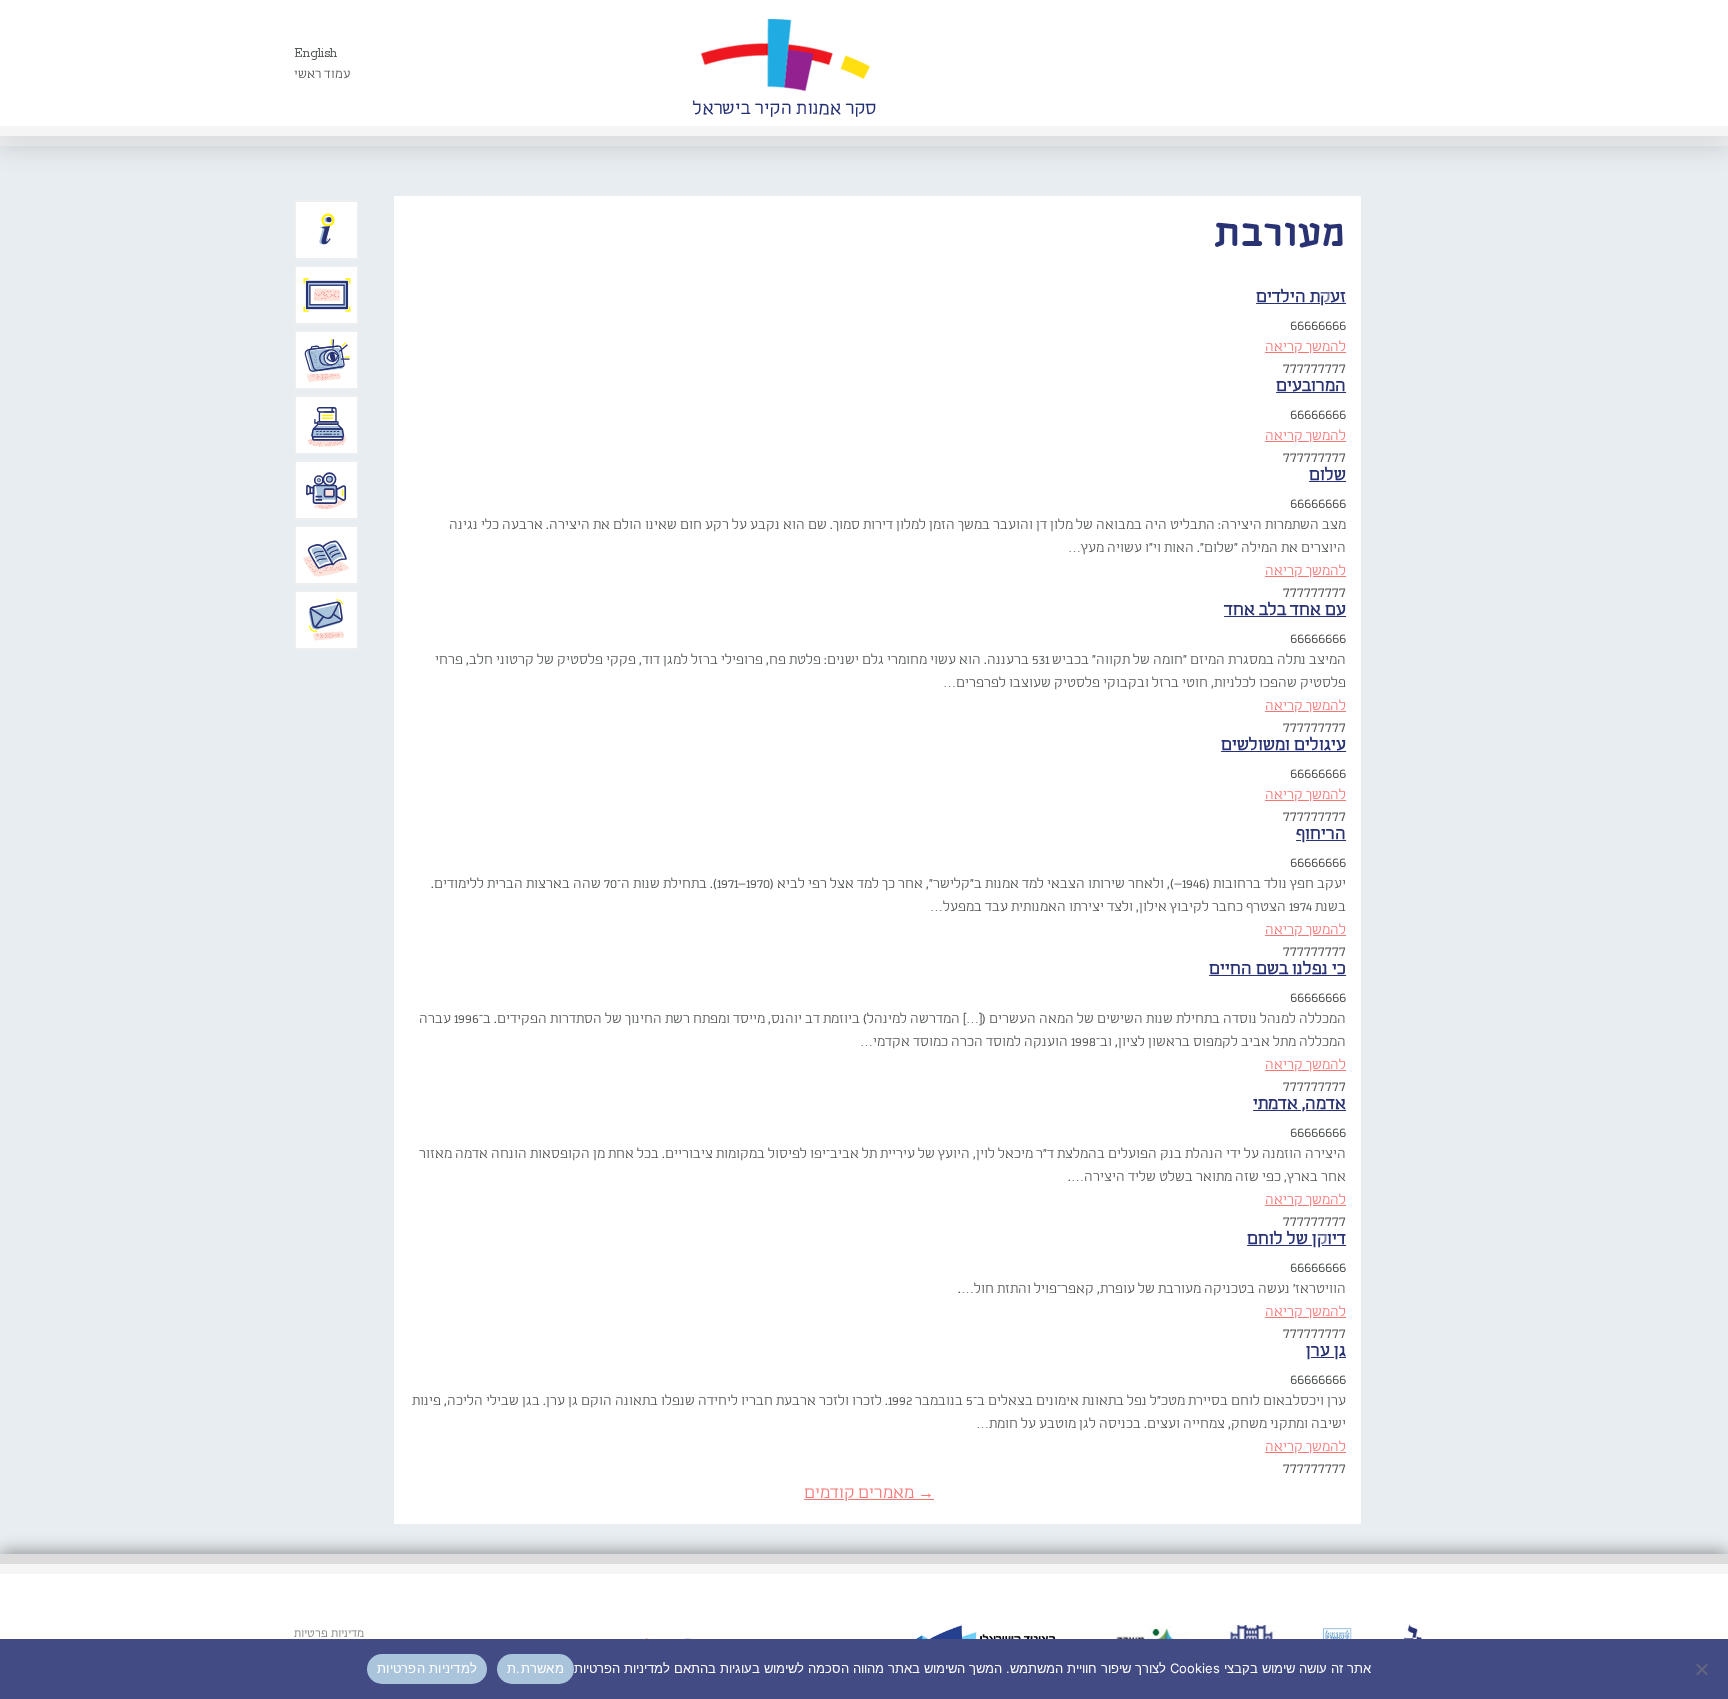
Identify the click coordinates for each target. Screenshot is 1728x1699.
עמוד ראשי (322, 74)
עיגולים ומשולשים (1283, 745)
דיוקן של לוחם (1296, 1239)
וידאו (327, 490)
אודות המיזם (327, 230)
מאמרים (327, 555)
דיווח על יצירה (327, 360)
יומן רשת (327, 425)
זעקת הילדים (1301, 297)
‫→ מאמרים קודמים (869, 1493)
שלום (1327, 475)
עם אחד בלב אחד (1285, 610)
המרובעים (1311, 386)
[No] (1703, 1669)
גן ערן (1326, 1351)
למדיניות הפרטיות (427, 1668)
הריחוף (1321, 834)
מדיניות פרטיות (329, 1634)
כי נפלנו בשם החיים (1277, 969)
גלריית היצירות (327, 295)
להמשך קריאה (1305, 347)
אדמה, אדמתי (1299, 1104)
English (315, 53)
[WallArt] (784, 63)
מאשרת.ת (535, 1668)
